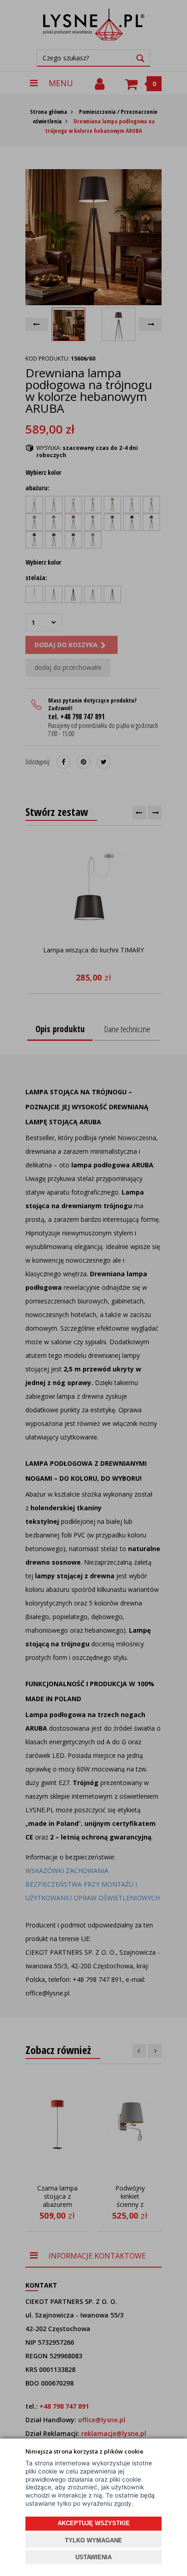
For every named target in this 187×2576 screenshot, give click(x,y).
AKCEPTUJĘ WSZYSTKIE (94, 2523)
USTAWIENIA (93, 2557)
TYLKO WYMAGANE (93, 2540)
